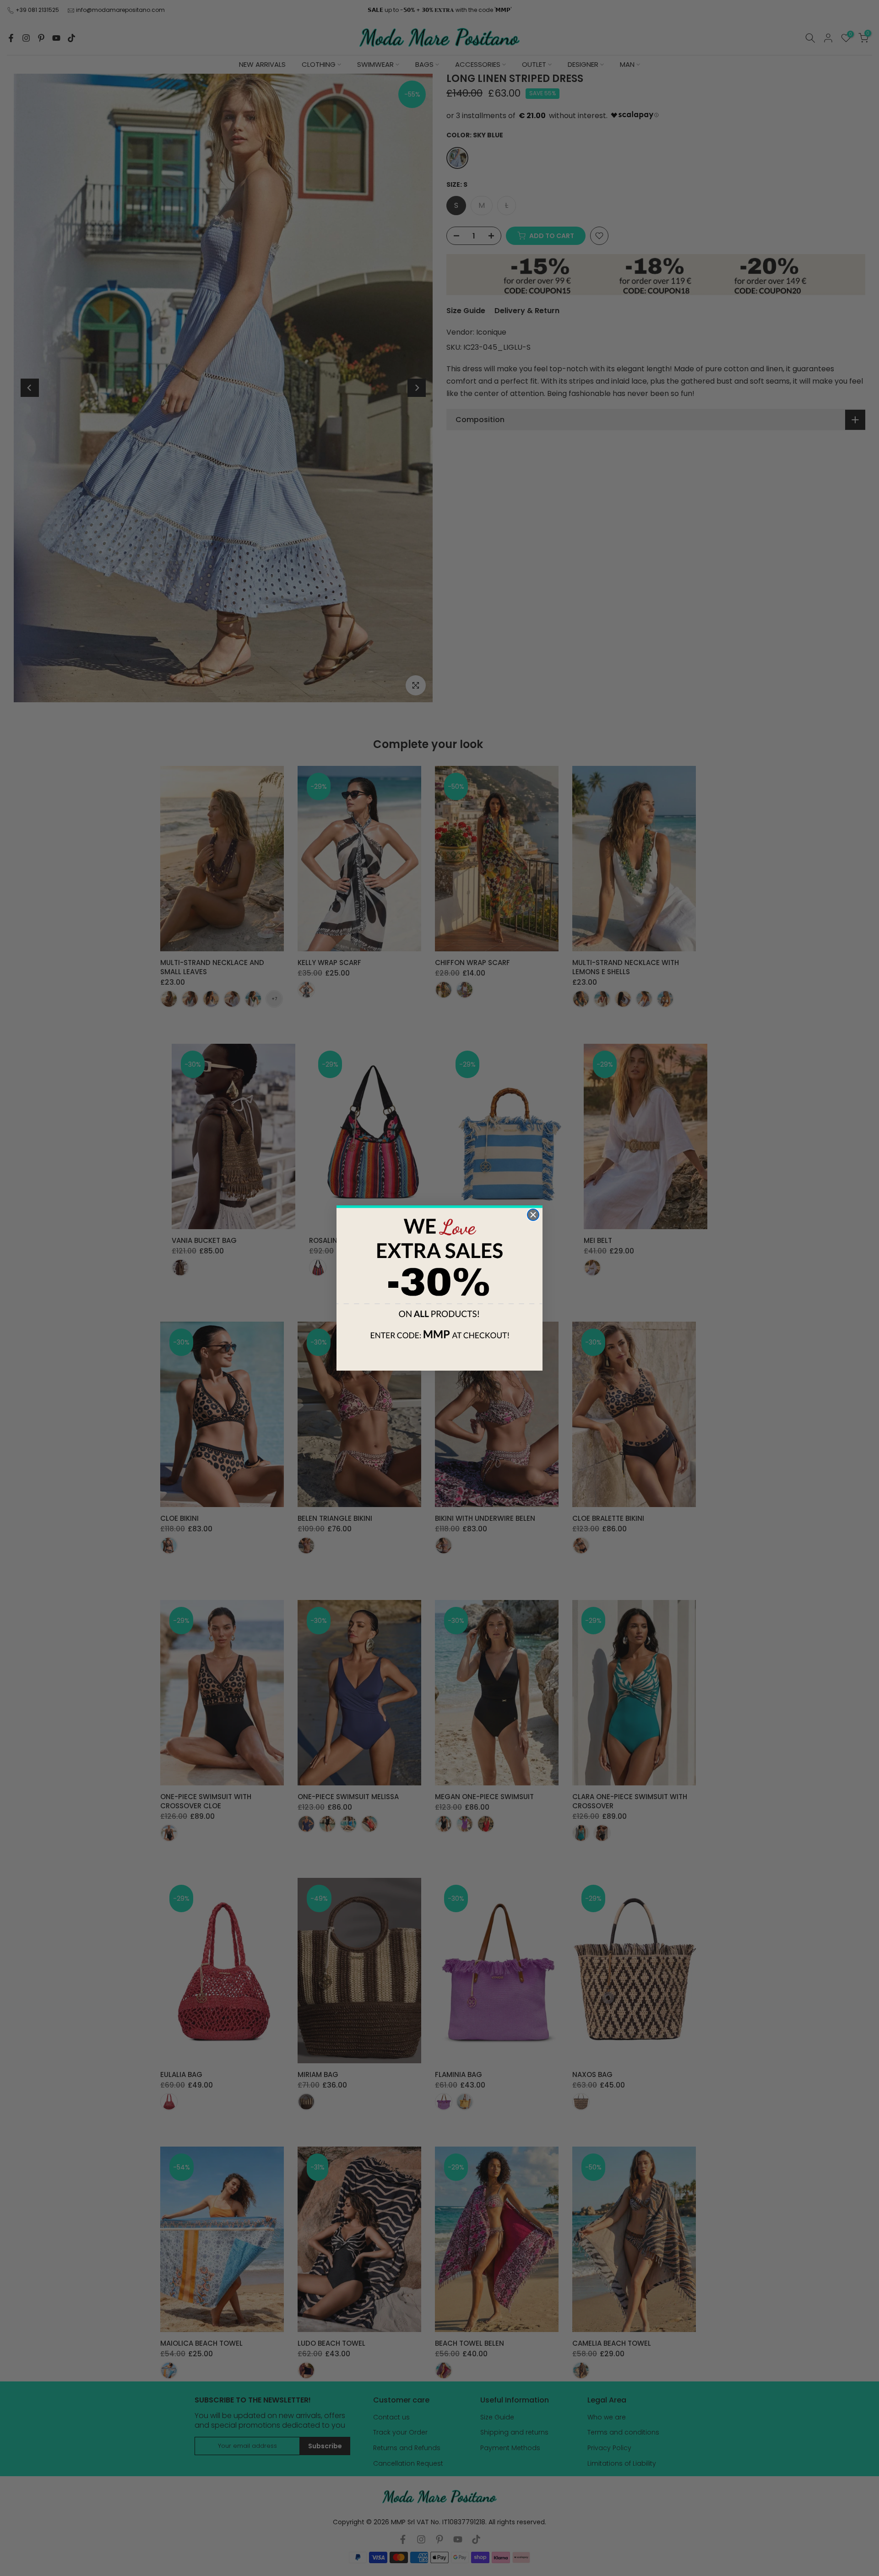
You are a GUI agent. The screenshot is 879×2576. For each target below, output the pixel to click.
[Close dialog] (533, 1215)
